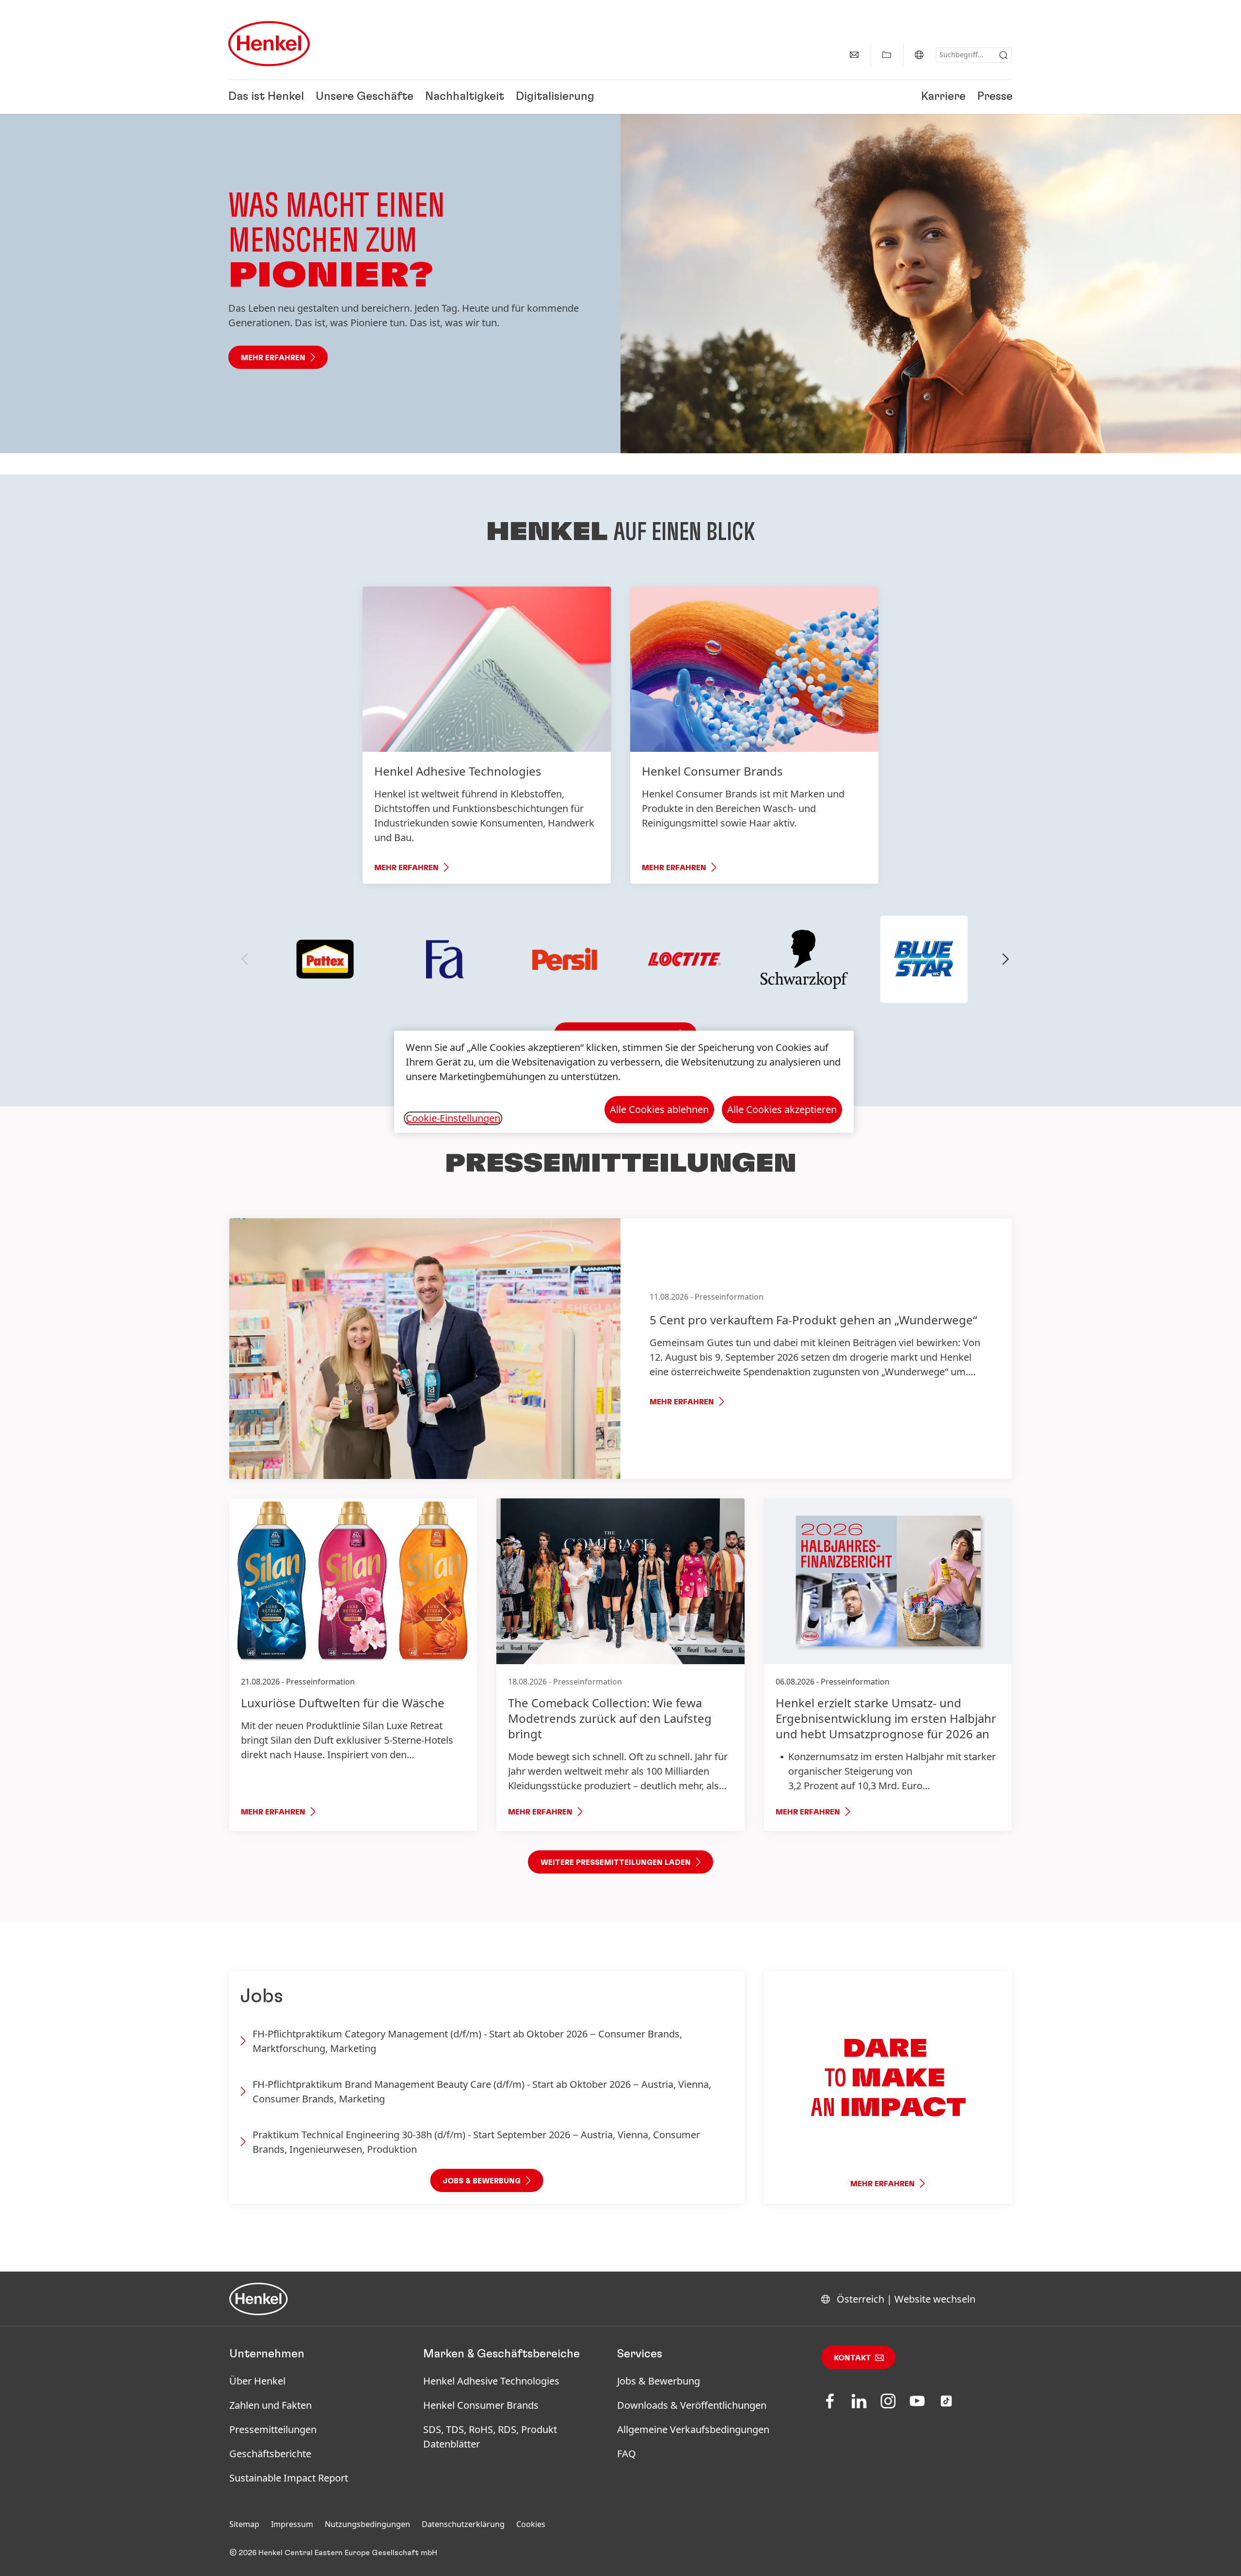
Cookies (531, 2524)
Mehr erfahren (273, 358)
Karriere (943, 97)
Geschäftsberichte (270, 2454)
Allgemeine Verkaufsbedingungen (693, 2429)
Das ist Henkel (266, 97)
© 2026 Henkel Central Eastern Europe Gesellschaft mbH (333, 2553)
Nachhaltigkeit (465, 97)
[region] (624, 1082)
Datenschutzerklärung (463, 2524)
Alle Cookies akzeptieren (782, 1109)
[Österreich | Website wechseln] (919, 55)
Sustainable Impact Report (289, 2478)
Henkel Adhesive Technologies (491, 2381)
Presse (995, 97)
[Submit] (1003, 55)
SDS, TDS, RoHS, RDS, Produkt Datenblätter (490, 2437)
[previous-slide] (245, 959)
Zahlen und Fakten (270, 2405)
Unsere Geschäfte (365, 97)
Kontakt (852, 2358)
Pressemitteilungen (273, 2429)
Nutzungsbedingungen (367, 2524)
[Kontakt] (854, 55)
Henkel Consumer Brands (481, 2405)
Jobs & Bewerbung (659, 2381)
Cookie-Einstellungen (453, 1118)
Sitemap (244, 2524)
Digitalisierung (555, 97)
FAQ (627, 2454)
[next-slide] (1006, 959)
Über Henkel (257, 2381)
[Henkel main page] (269, 44)
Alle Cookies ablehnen (659, 1109)
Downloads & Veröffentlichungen (692, 2405)
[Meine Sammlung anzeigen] (887, 55)
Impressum (292, 2524)
